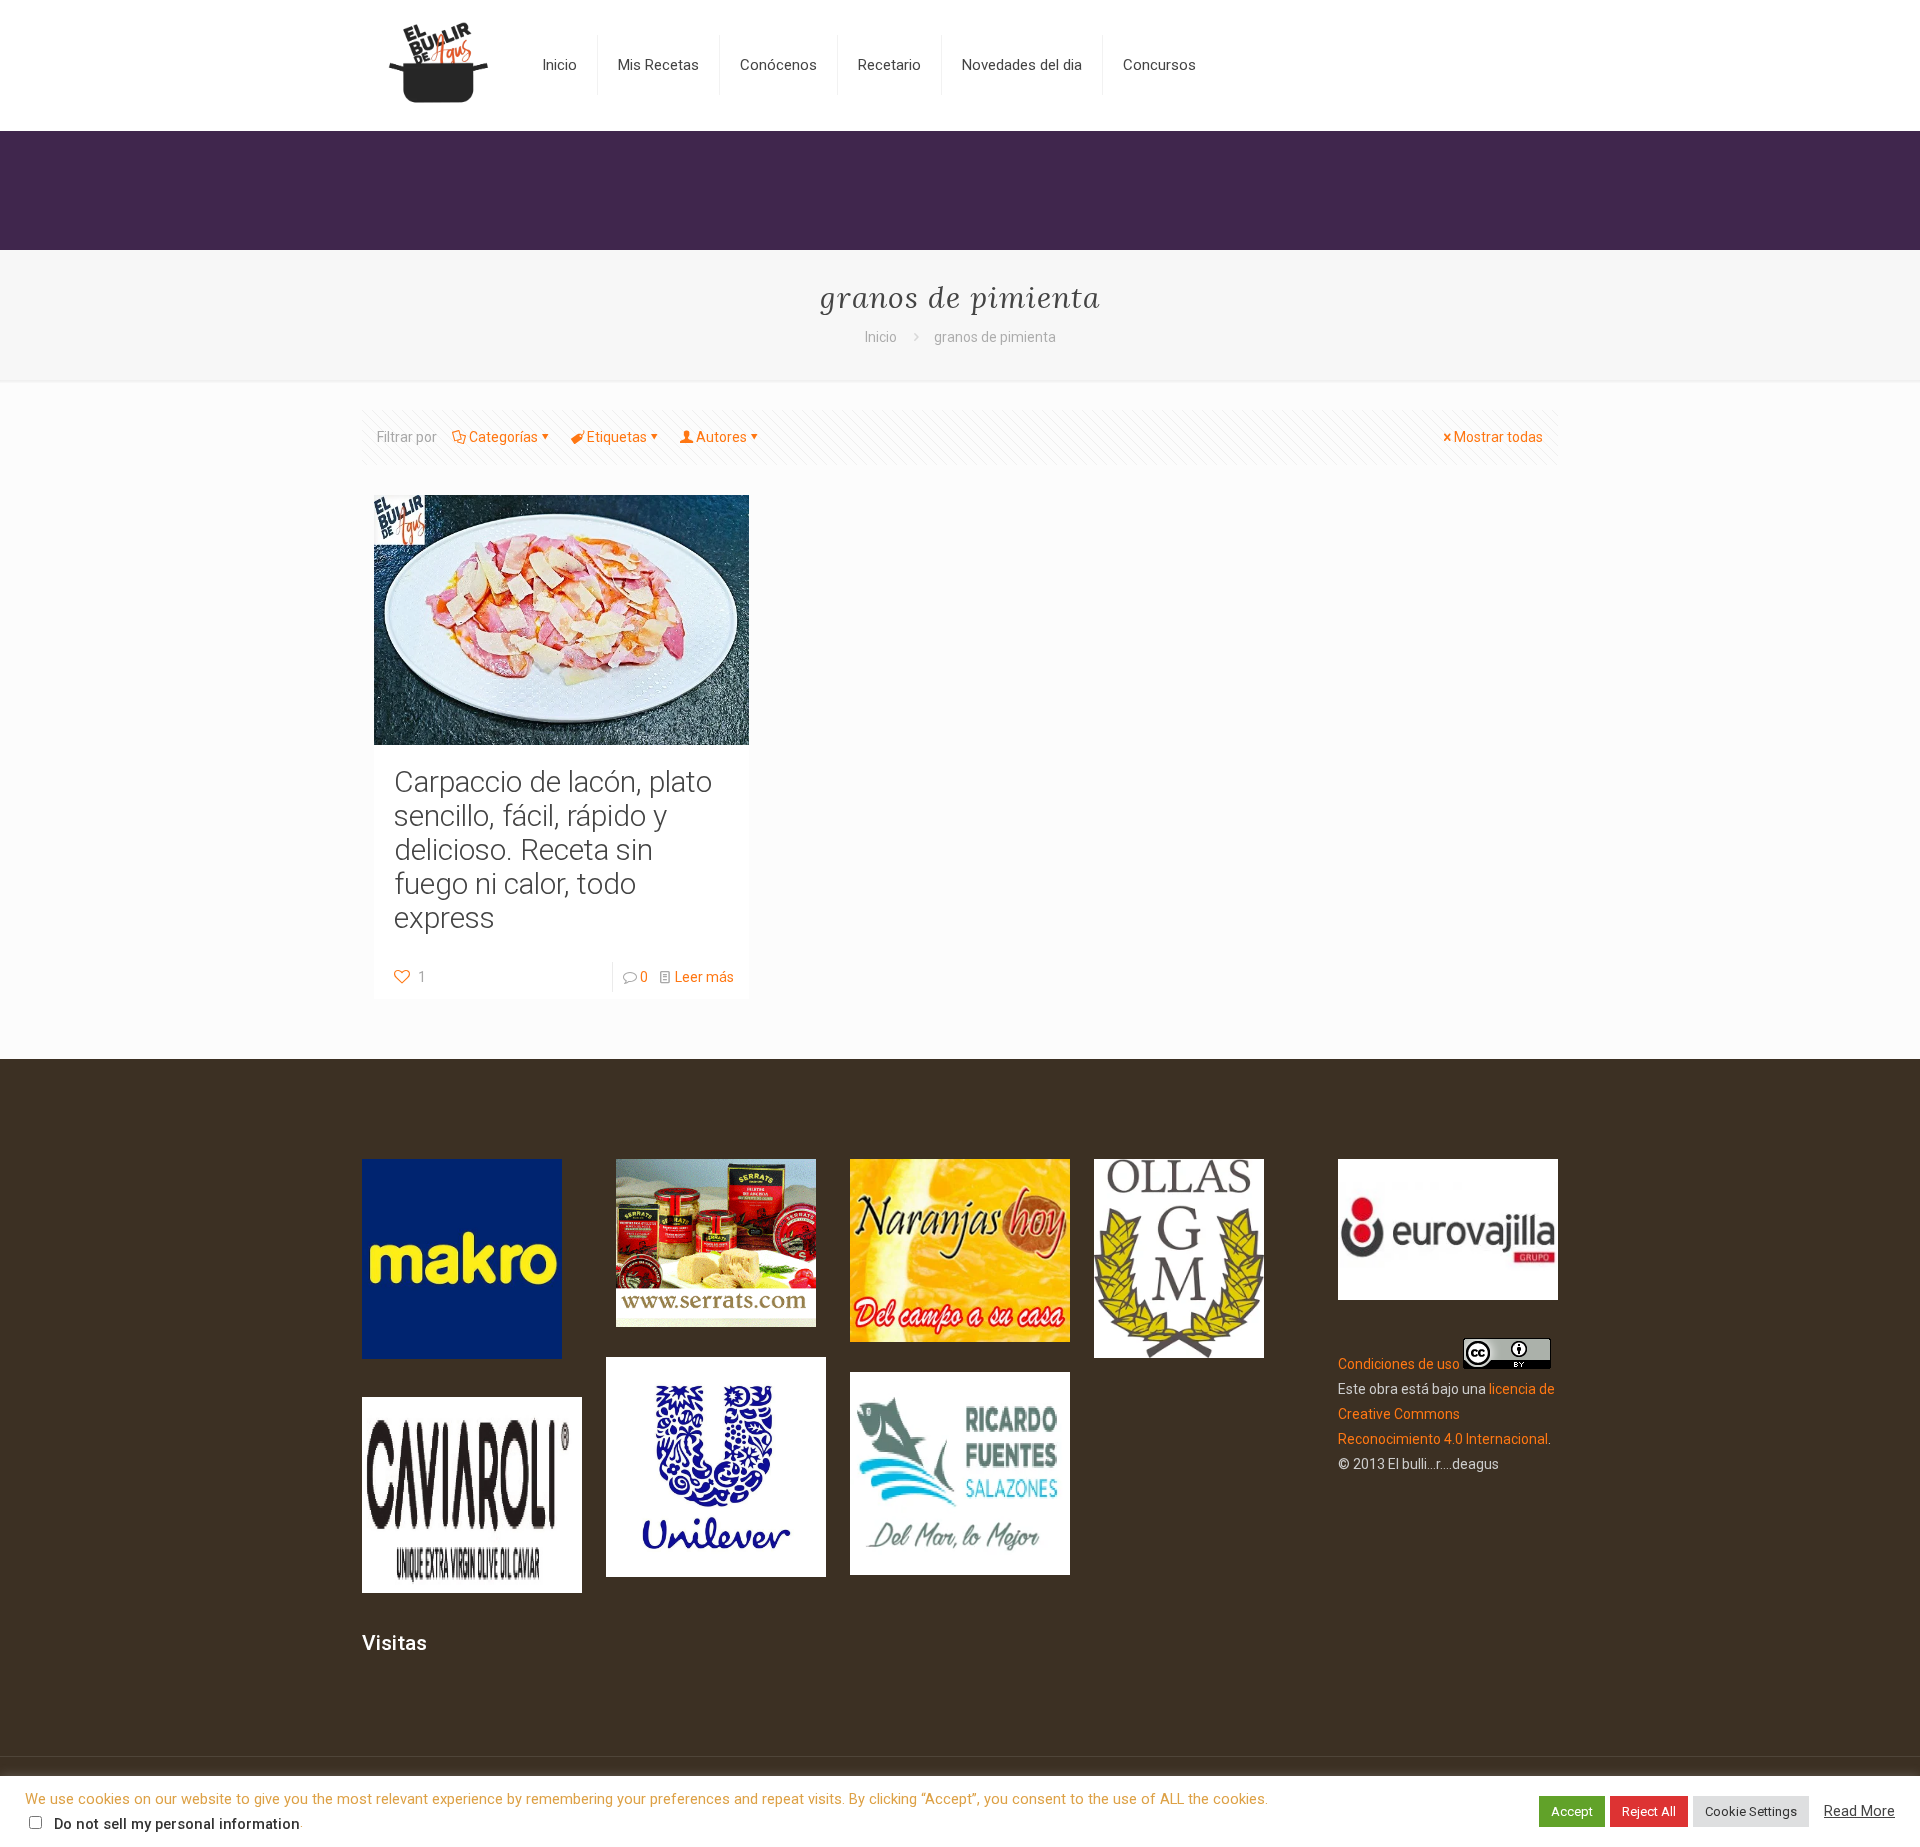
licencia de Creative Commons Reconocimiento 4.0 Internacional (1446, 1414)
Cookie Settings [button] (1751, 1811)
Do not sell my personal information (177, 1824)
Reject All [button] (1649, 1811)
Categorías (503, 437)
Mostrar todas (1498, 437)
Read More (1859, 1811)
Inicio (881, 337)
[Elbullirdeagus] (437, 65)
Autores (721, 437)
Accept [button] (1572, 1811)
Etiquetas (617, 437)
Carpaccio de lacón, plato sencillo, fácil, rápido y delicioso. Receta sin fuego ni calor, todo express (553, 849)
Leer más (704, 977)
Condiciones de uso (1399, 1364)
